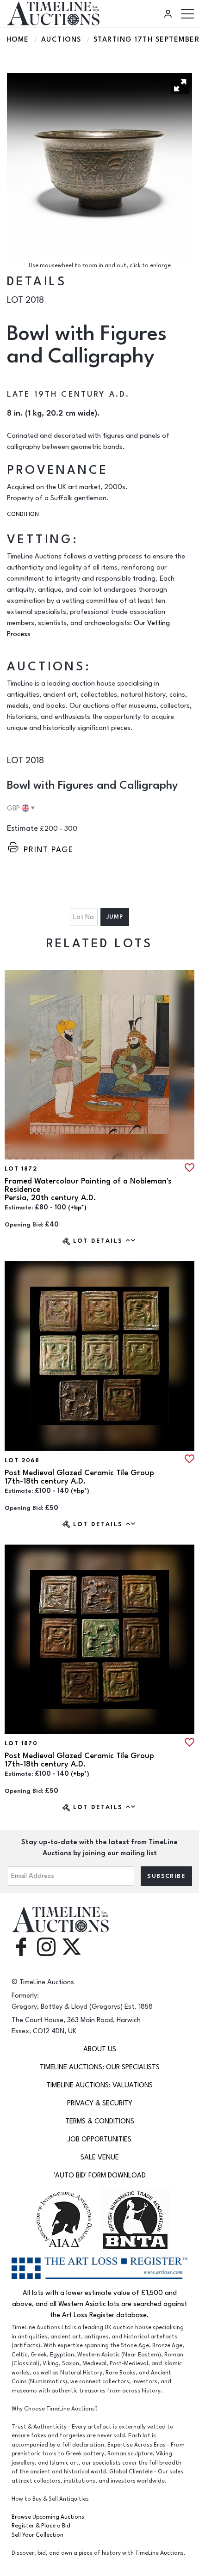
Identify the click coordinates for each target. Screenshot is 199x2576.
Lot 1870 (21, 1743)
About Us (100, 2049)
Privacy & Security (100, 2103)
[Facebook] (21, 1946)
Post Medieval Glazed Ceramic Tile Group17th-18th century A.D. (79, 1477)
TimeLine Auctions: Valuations (99, 2085)
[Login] (169, 14)
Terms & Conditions (100, 2121)
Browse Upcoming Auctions (48, 2517)
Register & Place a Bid (41, 2526)
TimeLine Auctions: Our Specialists (100, 2067)
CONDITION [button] (23, 514)
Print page (49, 849)
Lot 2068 (22, 1460)
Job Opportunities (99, 2139)
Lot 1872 (21, 1169)
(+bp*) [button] (77, 1208)
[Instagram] (46, 1946)
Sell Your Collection (37, 2535)
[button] (180, 85)
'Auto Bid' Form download (100, 2175)
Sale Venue (100, 2157)
